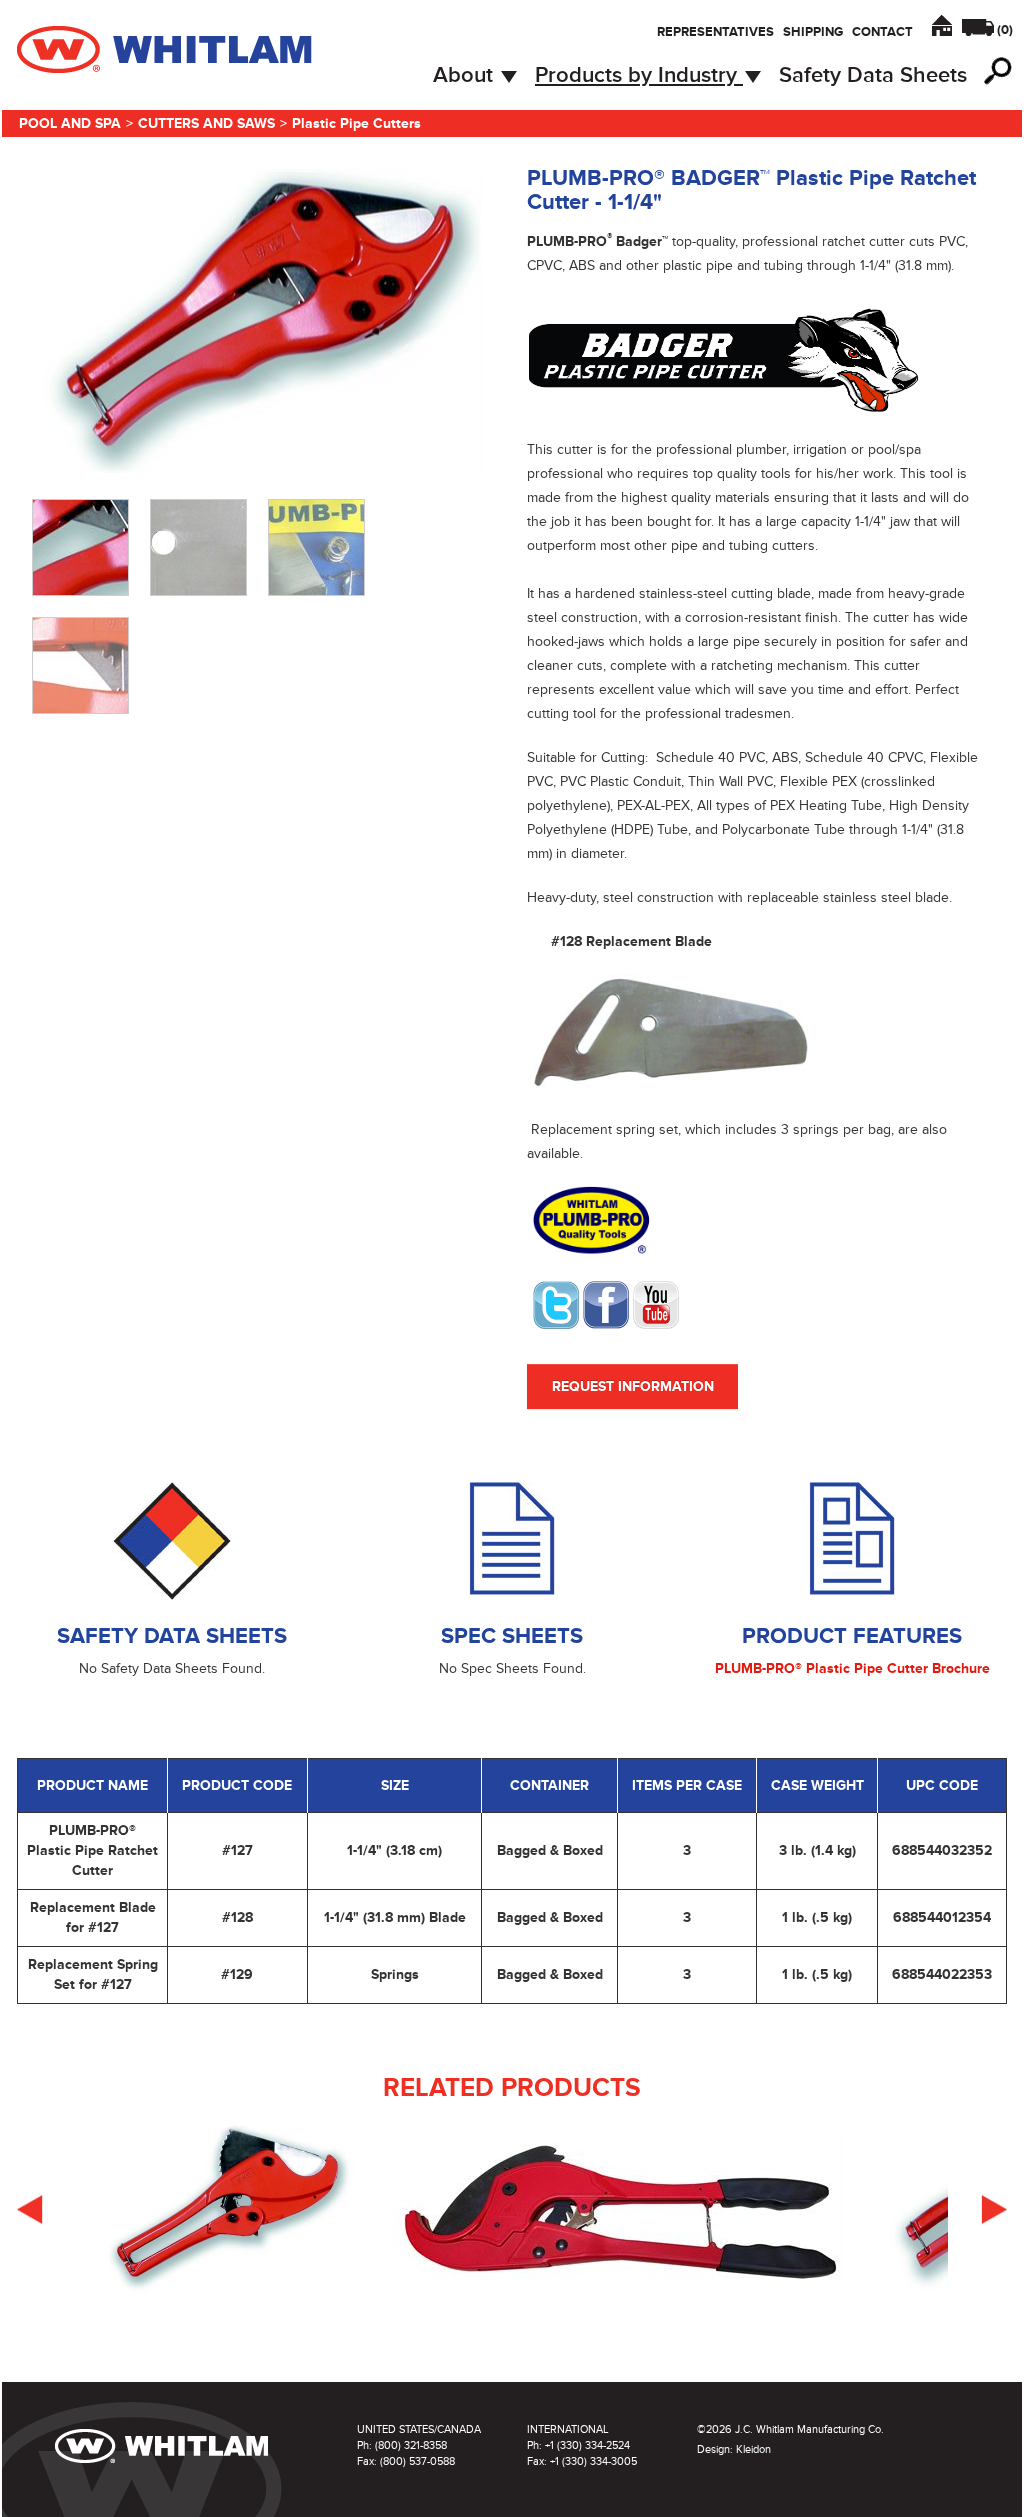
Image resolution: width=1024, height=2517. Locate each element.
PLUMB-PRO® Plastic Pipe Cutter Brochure (852, 1668)
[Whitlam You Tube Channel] (656, 1303)
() (1005, 30)
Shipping (813, 32)
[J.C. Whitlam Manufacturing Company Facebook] (606, 1303)
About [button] (466, 75)
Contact (882, 32)
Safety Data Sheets (873, 75)
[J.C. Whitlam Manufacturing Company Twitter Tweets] (556, 1303)
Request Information (633, 1386)
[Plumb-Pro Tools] (590, 1219)
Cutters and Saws (206, 123)
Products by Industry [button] (639, 75)
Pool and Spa (70, 123)
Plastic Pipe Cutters (356, 123)
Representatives (715, 32)
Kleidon (753, 2449)
